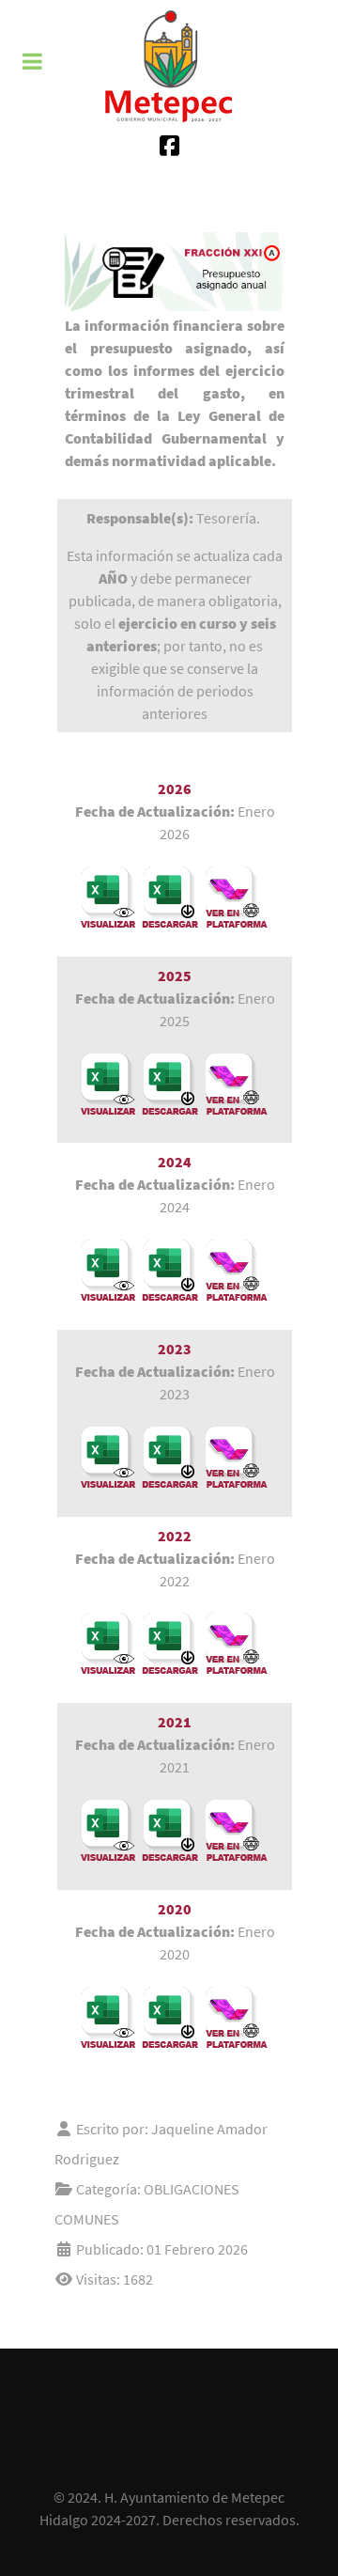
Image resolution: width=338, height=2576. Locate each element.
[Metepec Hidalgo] (169, 66)
